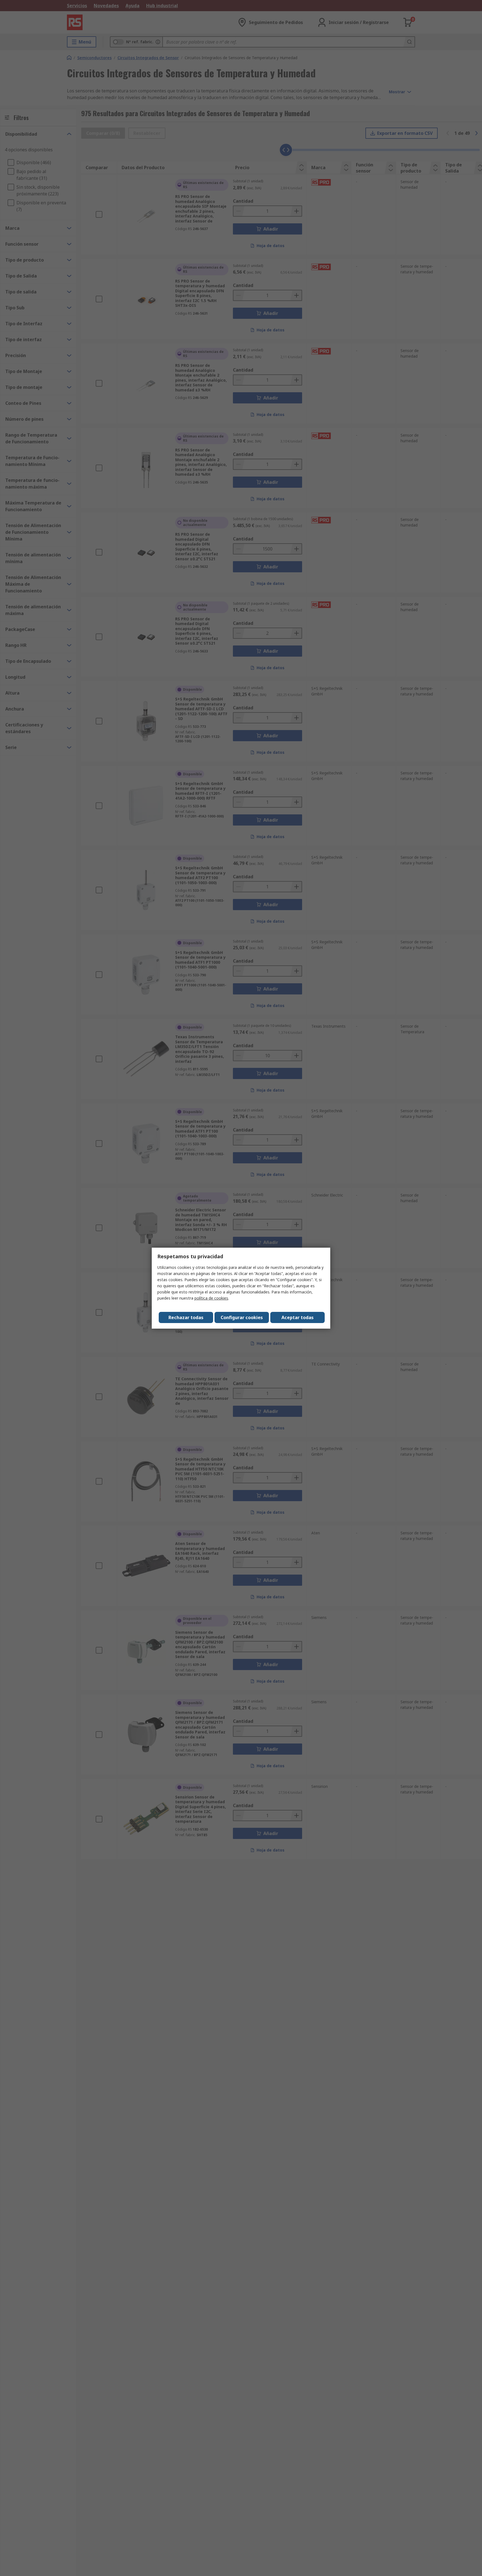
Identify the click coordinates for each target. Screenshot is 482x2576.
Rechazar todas (186, 1317)
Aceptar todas (297, 1317)
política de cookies (211, 1298)
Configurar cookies (242, 1317)
